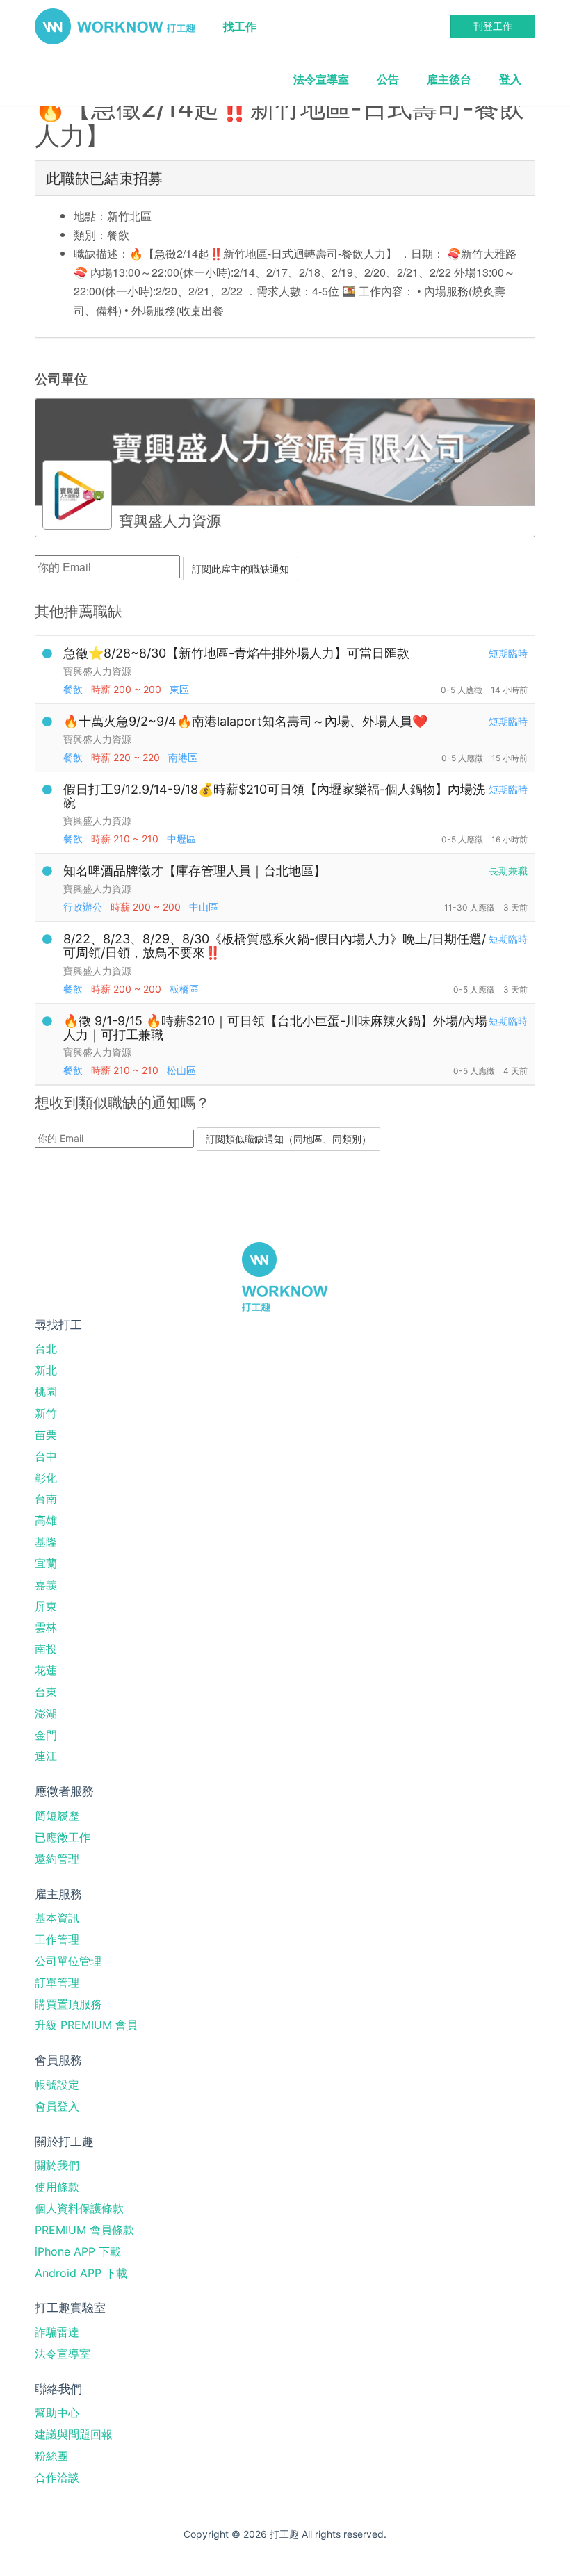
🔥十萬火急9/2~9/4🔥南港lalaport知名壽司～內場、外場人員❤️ (245, 721)
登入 (510, 79)
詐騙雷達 (57, 2332)
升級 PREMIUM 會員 (86, 2025)
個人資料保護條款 (79, 2208)
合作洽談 (57, 2477)
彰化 (46, 1478)
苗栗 (46, 1435)
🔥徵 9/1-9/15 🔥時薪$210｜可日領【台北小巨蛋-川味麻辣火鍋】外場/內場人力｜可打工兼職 (275, 1028)
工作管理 (57, 1939)
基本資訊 (57, 1918)
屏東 (46, 1606)
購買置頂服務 (68, 2004)
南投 (46, 1649)
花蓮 (46, 1670)
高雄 (46, 1520)
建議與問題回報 (74, 2434)
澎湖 (46, 1713)
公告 (388, 79)
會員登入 (57, 2106)
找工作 (240, 26)
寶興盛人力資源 (97, 671)
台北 (46, 1348)
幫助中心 (57, 2413)
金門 (46, 1735)
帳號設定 (57, 2085)
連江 (46, 1756)
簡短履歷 (57, 1816)
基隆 (46, 1542)
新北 (46, 1370)
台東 (46, 1692)
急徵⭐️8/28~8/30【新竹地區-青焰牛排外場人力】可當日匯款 (236, 653)
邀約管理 (57, 1859)
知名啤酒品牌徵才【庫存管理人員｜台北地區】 (195, 871)
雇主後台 (449, 79)
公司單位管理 (68, 1961)
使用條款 (57, 2187)
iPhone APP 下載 (78, 2251)
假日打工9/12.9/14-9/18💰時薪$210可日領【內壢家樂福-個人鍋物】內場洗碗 (274, 796)
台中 (46, 1456)
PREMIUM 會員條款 (84, 2230)
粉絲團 (51, 2456)
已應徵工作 (63, 1837)
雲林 (46, 1627)
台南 (46, 1499)
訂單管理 (57, 1982)
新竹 (46, 1413)
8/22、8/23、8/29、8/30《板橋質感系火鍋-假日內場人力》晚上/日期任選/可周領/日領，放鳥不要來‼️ (275, 946)
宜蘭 (46, 1563)
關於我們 (57, 2165)
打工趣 (115, 26)
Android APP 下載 (81, 2273)
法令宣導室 (321, 79)
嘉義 (46, 1585)
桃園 (46, 1392)
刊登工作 (493, 26)
